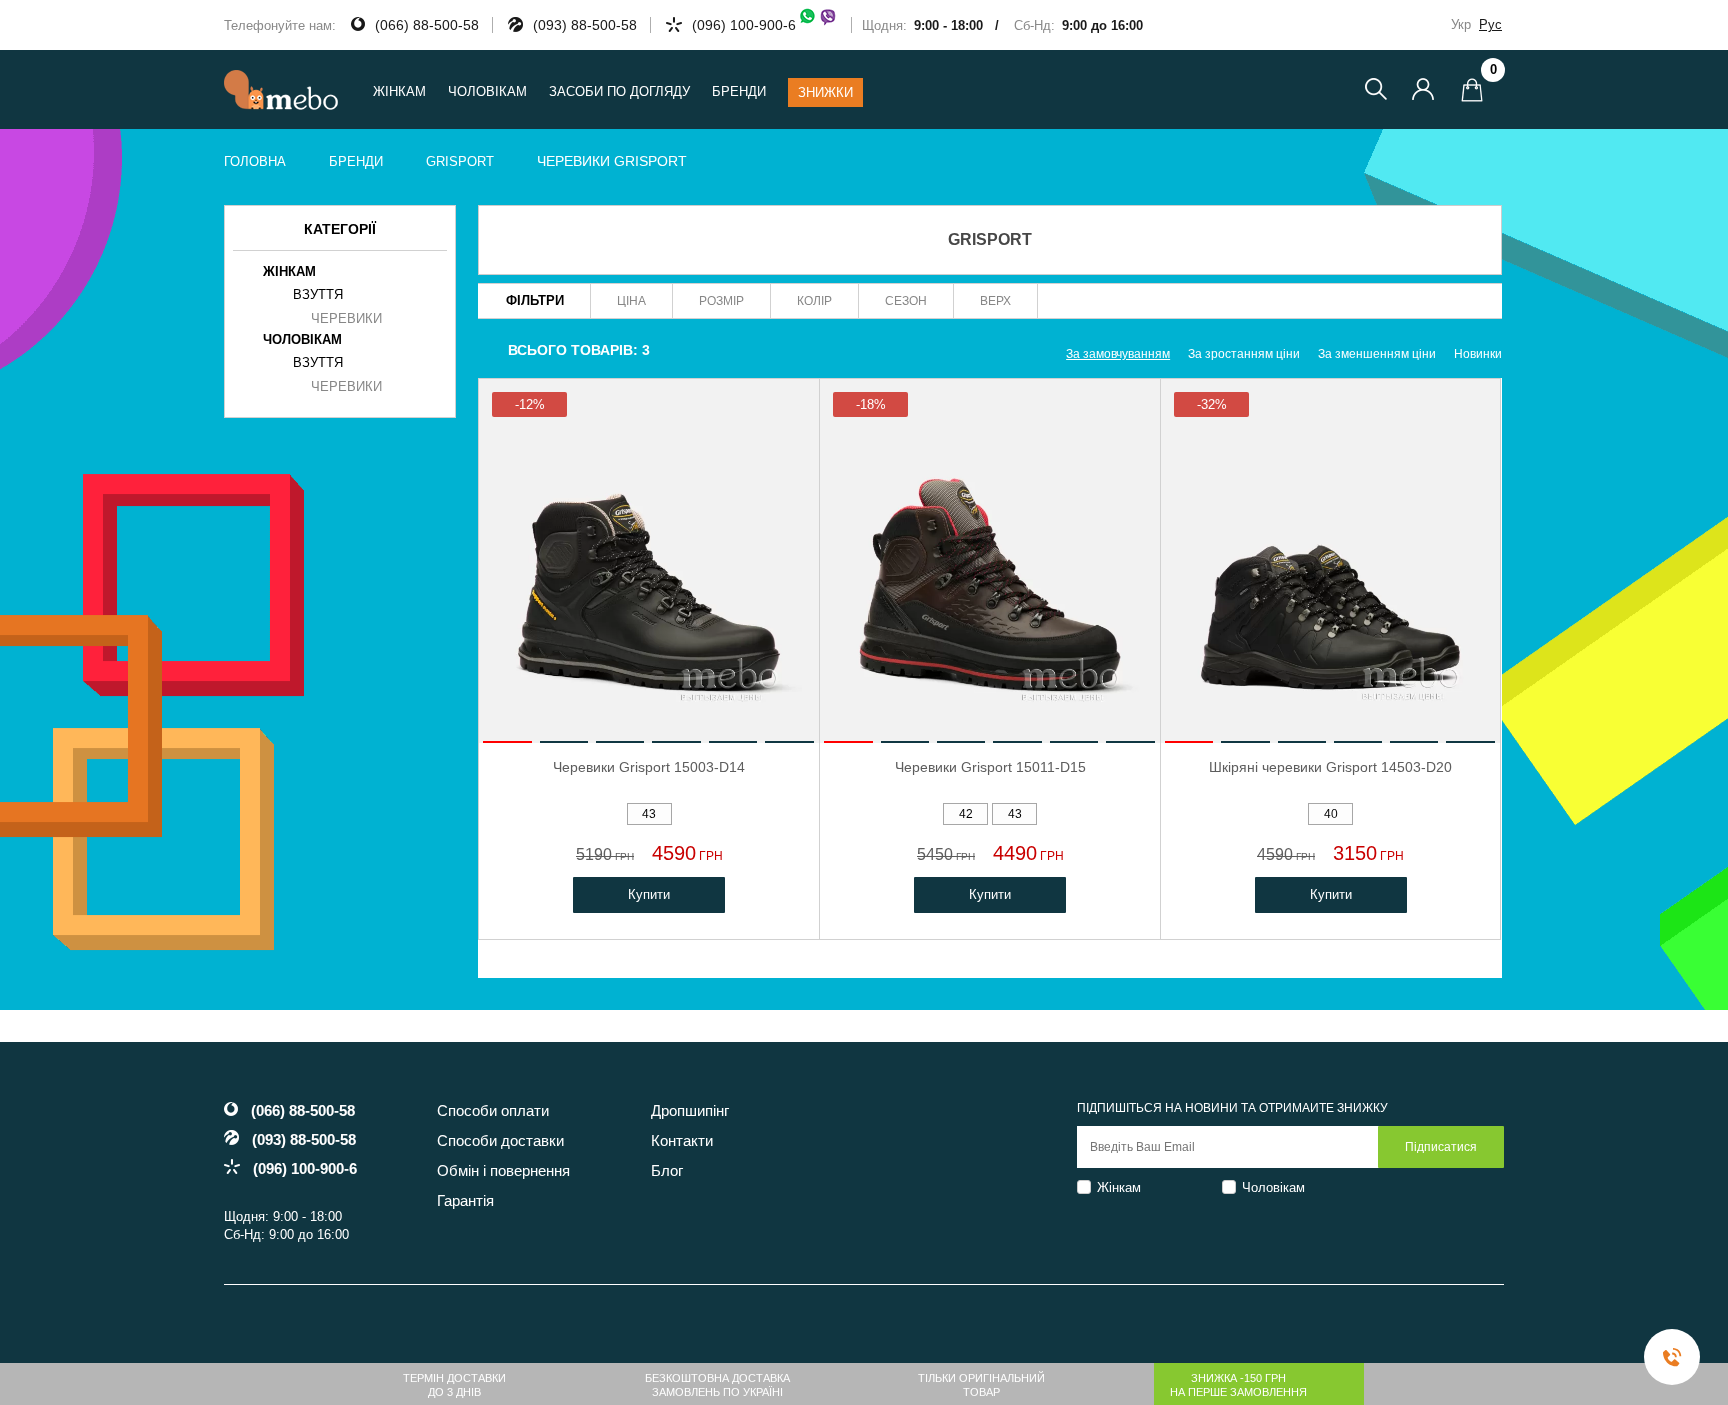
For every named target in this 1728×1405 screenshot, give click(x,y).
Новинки (1478, 354)
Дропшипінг (690, 1110)
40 (1331, 814)
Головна (255, 161)
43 (649, 814)
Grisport (460, 161)
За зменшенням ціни (1377, 354)
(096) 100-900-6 (744, 25)
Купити (649, 894)
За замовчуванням (1118, 354)
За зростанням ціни (1244, 354)
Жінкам (1119, 1187)
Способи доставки (500, 1140)
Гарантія (465, 1200)
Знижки (825, 92)
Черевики (346, 319)
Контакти (682, 1140)
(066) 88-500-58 (427, 25)
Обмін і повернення (503, 1170)
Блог (667, 1170)
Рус (1490, 24)
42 (966, 814)
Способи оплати (493, 1110)
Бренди (739, 91)
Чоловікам (1273, 1187)
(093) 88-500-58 (585, 25)
